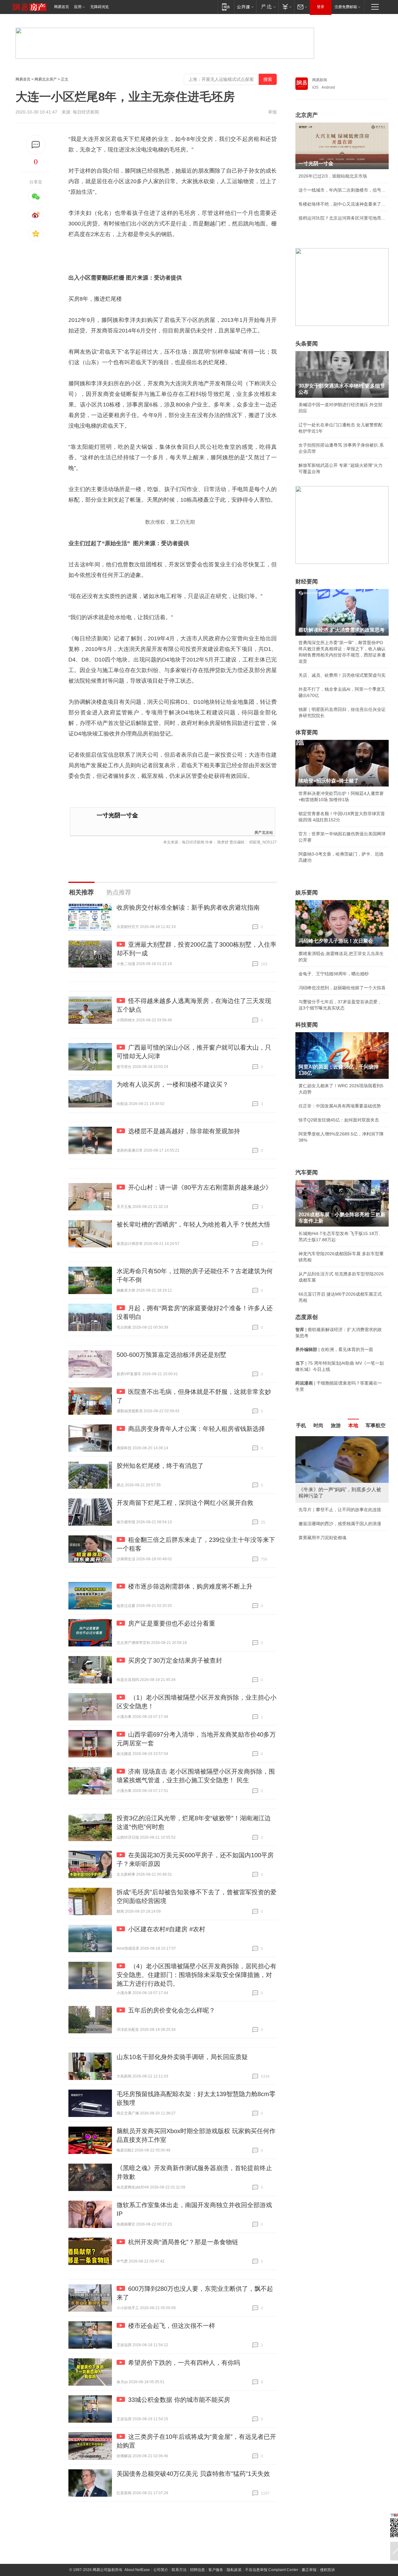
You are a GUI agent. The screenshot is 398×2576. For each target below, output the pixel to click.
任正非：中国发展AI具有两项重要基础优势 (340, 1106)
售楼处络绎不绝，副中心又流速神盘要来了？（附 (342, 204)
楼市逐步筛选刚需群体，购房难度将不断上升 (190, 1586)
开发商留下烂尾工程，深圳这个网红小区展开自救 (185, 1503)
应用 (78, 7)
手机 (301, 1425)
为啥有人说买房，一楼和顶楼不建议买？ (173, 1084)
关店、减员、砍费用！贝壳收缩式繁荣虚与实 (342, 675)
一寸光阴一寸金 (117, 815)
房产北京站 (264, 832)
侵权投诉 (327, 2570)
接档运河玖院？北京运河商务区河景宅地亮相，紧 (342, 218)
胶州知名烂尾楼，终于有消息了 (160, 1466)
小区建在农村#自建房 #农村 (167, 1929)
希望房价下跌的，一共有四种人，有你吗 (184, 2363)
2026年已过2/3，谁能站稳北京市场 (333, 176)
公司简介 (161, 2570)
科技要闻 (307, 1025)
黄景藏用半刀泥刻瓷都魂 (322, 1538)
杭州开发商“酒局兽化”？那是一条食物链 (183, 2242)
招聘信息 (197, 2570)
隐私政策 (234, 2570)
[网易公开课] (245, 7)
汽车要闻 (307, 1172)
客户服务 (216, 2570)
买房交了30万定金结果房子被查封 (175, 1660)
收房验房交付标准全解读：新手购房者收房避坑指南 (188, 907)
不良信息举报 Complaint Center (272, 2570)
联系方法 (179, 2570)
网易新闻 (320, 80)
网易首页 (62, 7)
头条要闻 (307, 344)
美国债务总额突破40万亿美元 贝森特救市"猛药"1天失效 (193, 2474)
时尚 (318, 1425)
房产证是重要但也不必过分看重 (172, 1623)
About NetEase (137, 2570)
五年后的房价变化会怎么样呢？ (172, 2010)
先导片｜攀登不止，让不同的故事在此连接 (340, 1510)
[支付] (286, 7)
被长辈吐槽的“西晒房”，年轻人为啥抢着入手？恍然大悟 (193, 1224)
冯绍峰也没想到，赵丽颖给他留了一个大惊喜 (342, 988)
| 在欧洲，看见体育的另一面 (334, 1349)
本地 (353, 1425)
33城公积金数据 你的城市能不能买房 (179, 2400)
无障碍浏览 (99, 7)
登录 (321, 7)
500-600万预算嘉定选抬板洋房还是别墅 (171, 1355)
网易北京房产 (46, 79)
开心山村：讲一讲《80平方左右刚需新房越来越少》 (200, 1187)
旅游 (336, 1425)
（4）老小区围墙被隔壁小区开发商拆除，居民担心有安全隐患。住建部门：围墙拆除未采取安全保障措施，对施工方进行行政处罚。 (197, 1975)
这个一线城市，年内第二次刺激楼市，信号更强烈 (342, 190)
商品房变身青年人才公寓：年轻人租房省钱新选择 (197, 1429)
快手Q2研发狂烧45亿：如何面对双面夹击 (339, 1120)
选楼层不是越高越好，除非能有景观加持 (184, 1131)
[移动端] (226, 7)
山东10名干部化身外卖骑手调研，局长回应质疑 (182, 2057)
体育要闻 (307, 732)
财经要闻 (307, 582)
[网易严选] (267, 7)
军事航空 (376, 1425)
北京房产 (307, 115)
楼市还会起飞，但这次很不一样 (172, 2326)
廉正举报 (309, 2570)
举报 (272, 112)
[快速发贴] (36, 145)
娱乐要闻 (307, 893)
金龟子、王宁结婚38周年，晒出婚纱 (334, 974)
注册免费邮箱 (346, 7)
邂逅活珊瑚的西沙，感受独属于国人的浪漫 (340, 1524)
